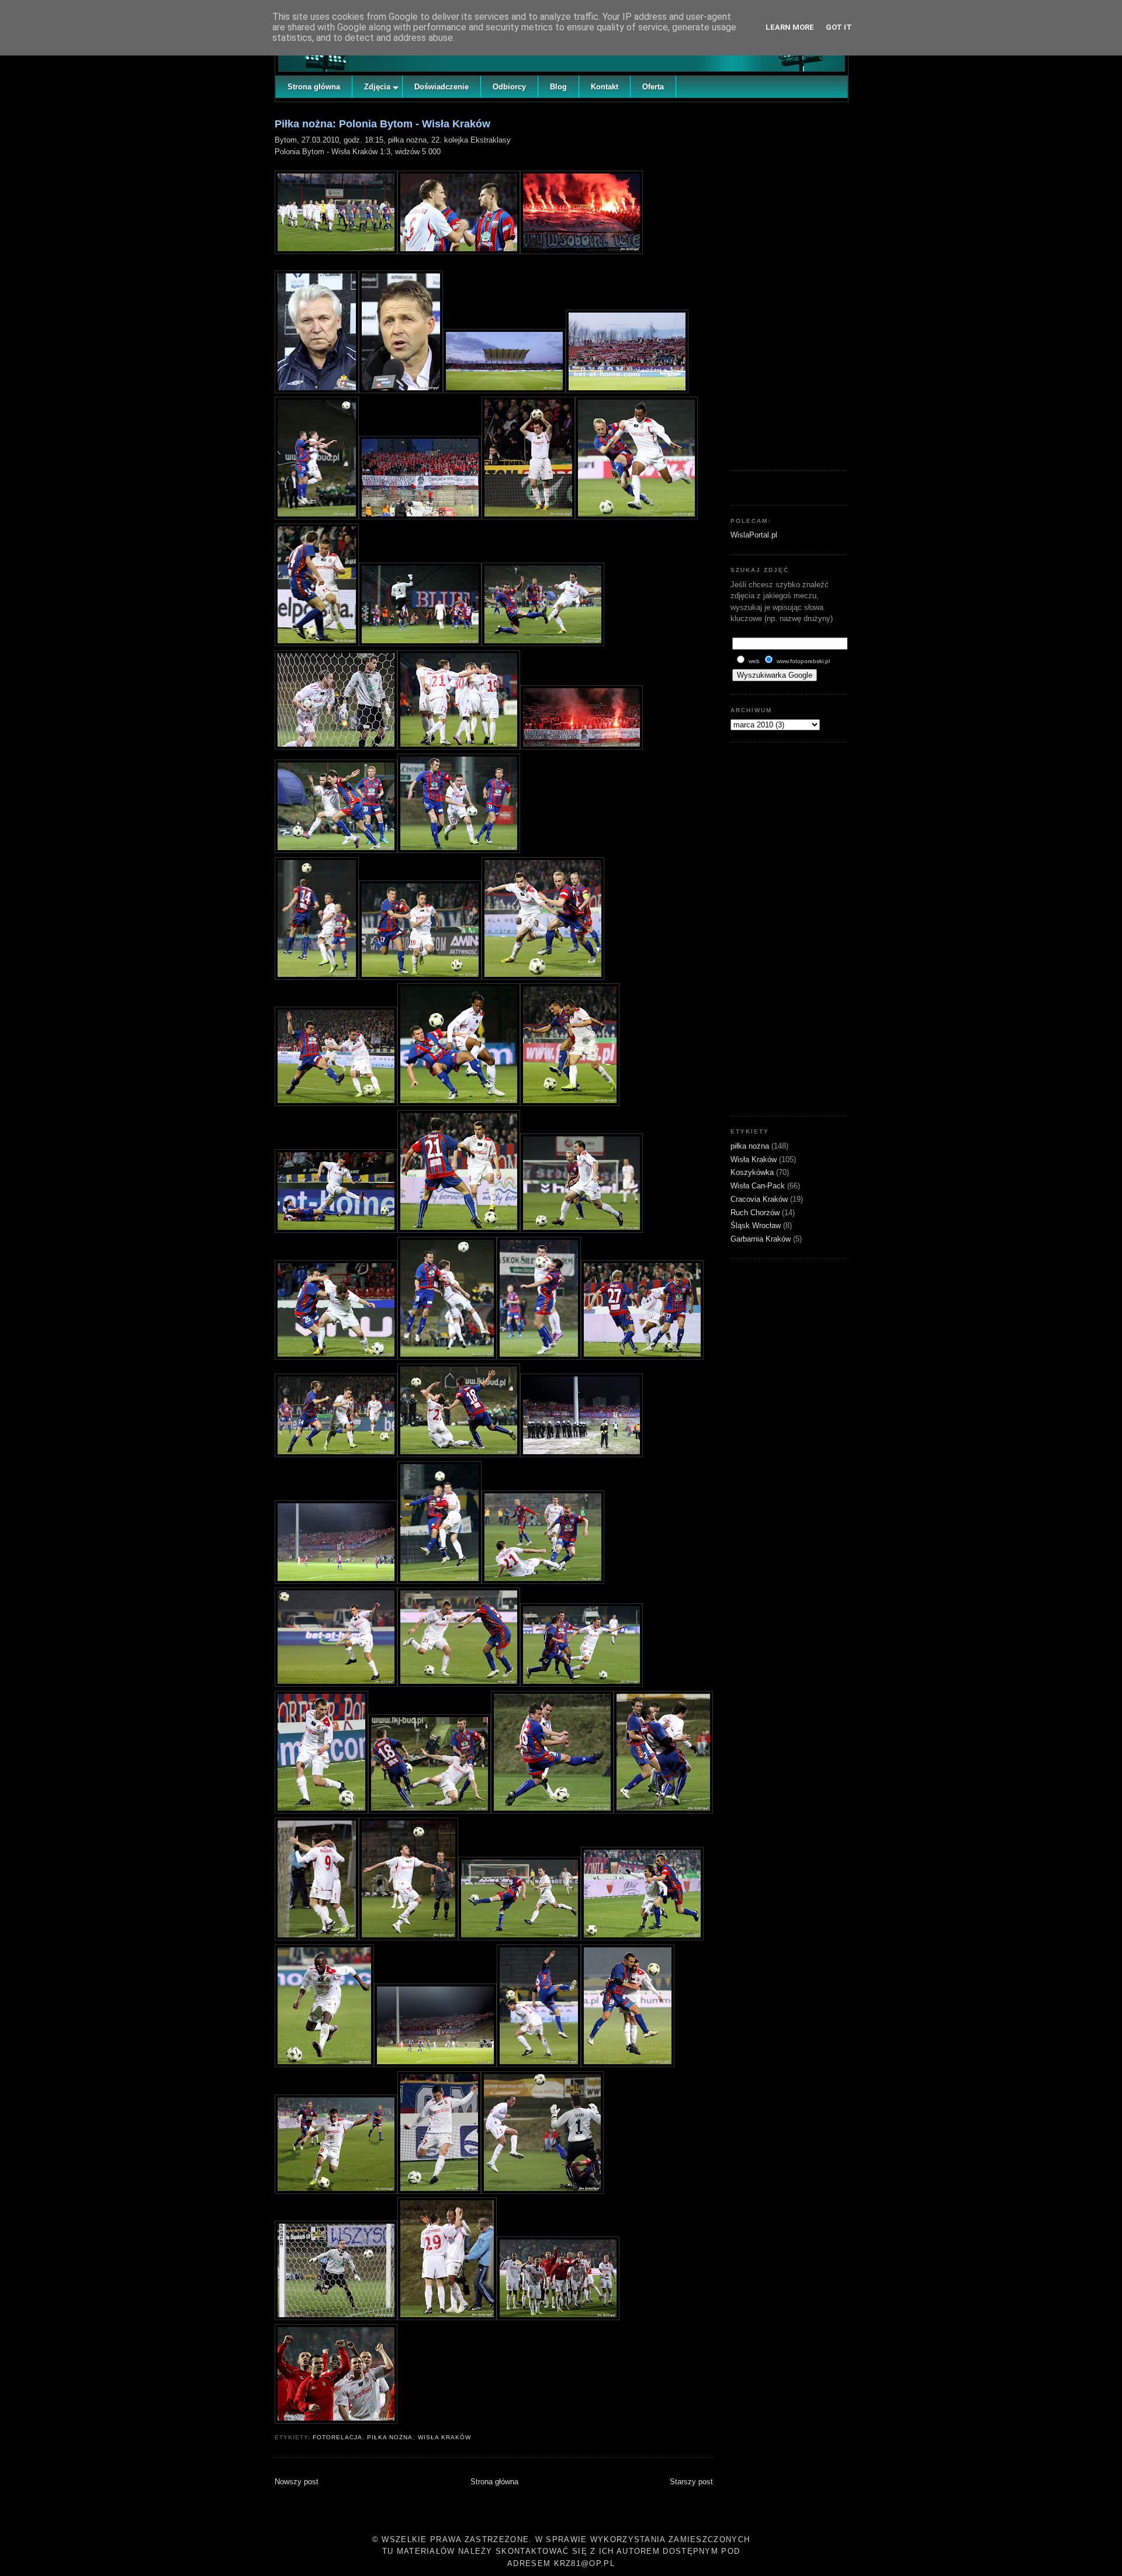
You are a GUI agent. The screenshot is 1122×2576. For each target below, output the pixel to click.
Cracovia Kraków (760, 1199)
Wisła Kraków (444, 2437)
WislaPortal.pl (754, 535)
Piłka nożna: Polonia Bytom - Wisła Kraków (382, 124)
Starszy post (691, 2482)
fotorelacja (337, 2437)
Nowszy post (297, 2482)
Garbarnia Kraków (762, 1239)
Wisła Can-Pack (759, 1186)
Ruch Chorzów (756, 1213)
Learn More (790, 27)
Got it (839, 27)
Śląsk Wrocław (757, 1225)
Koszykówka (753, 1172)
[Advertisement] (789, 283)
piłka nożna (390, 2437)
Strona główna (494, 2482)
